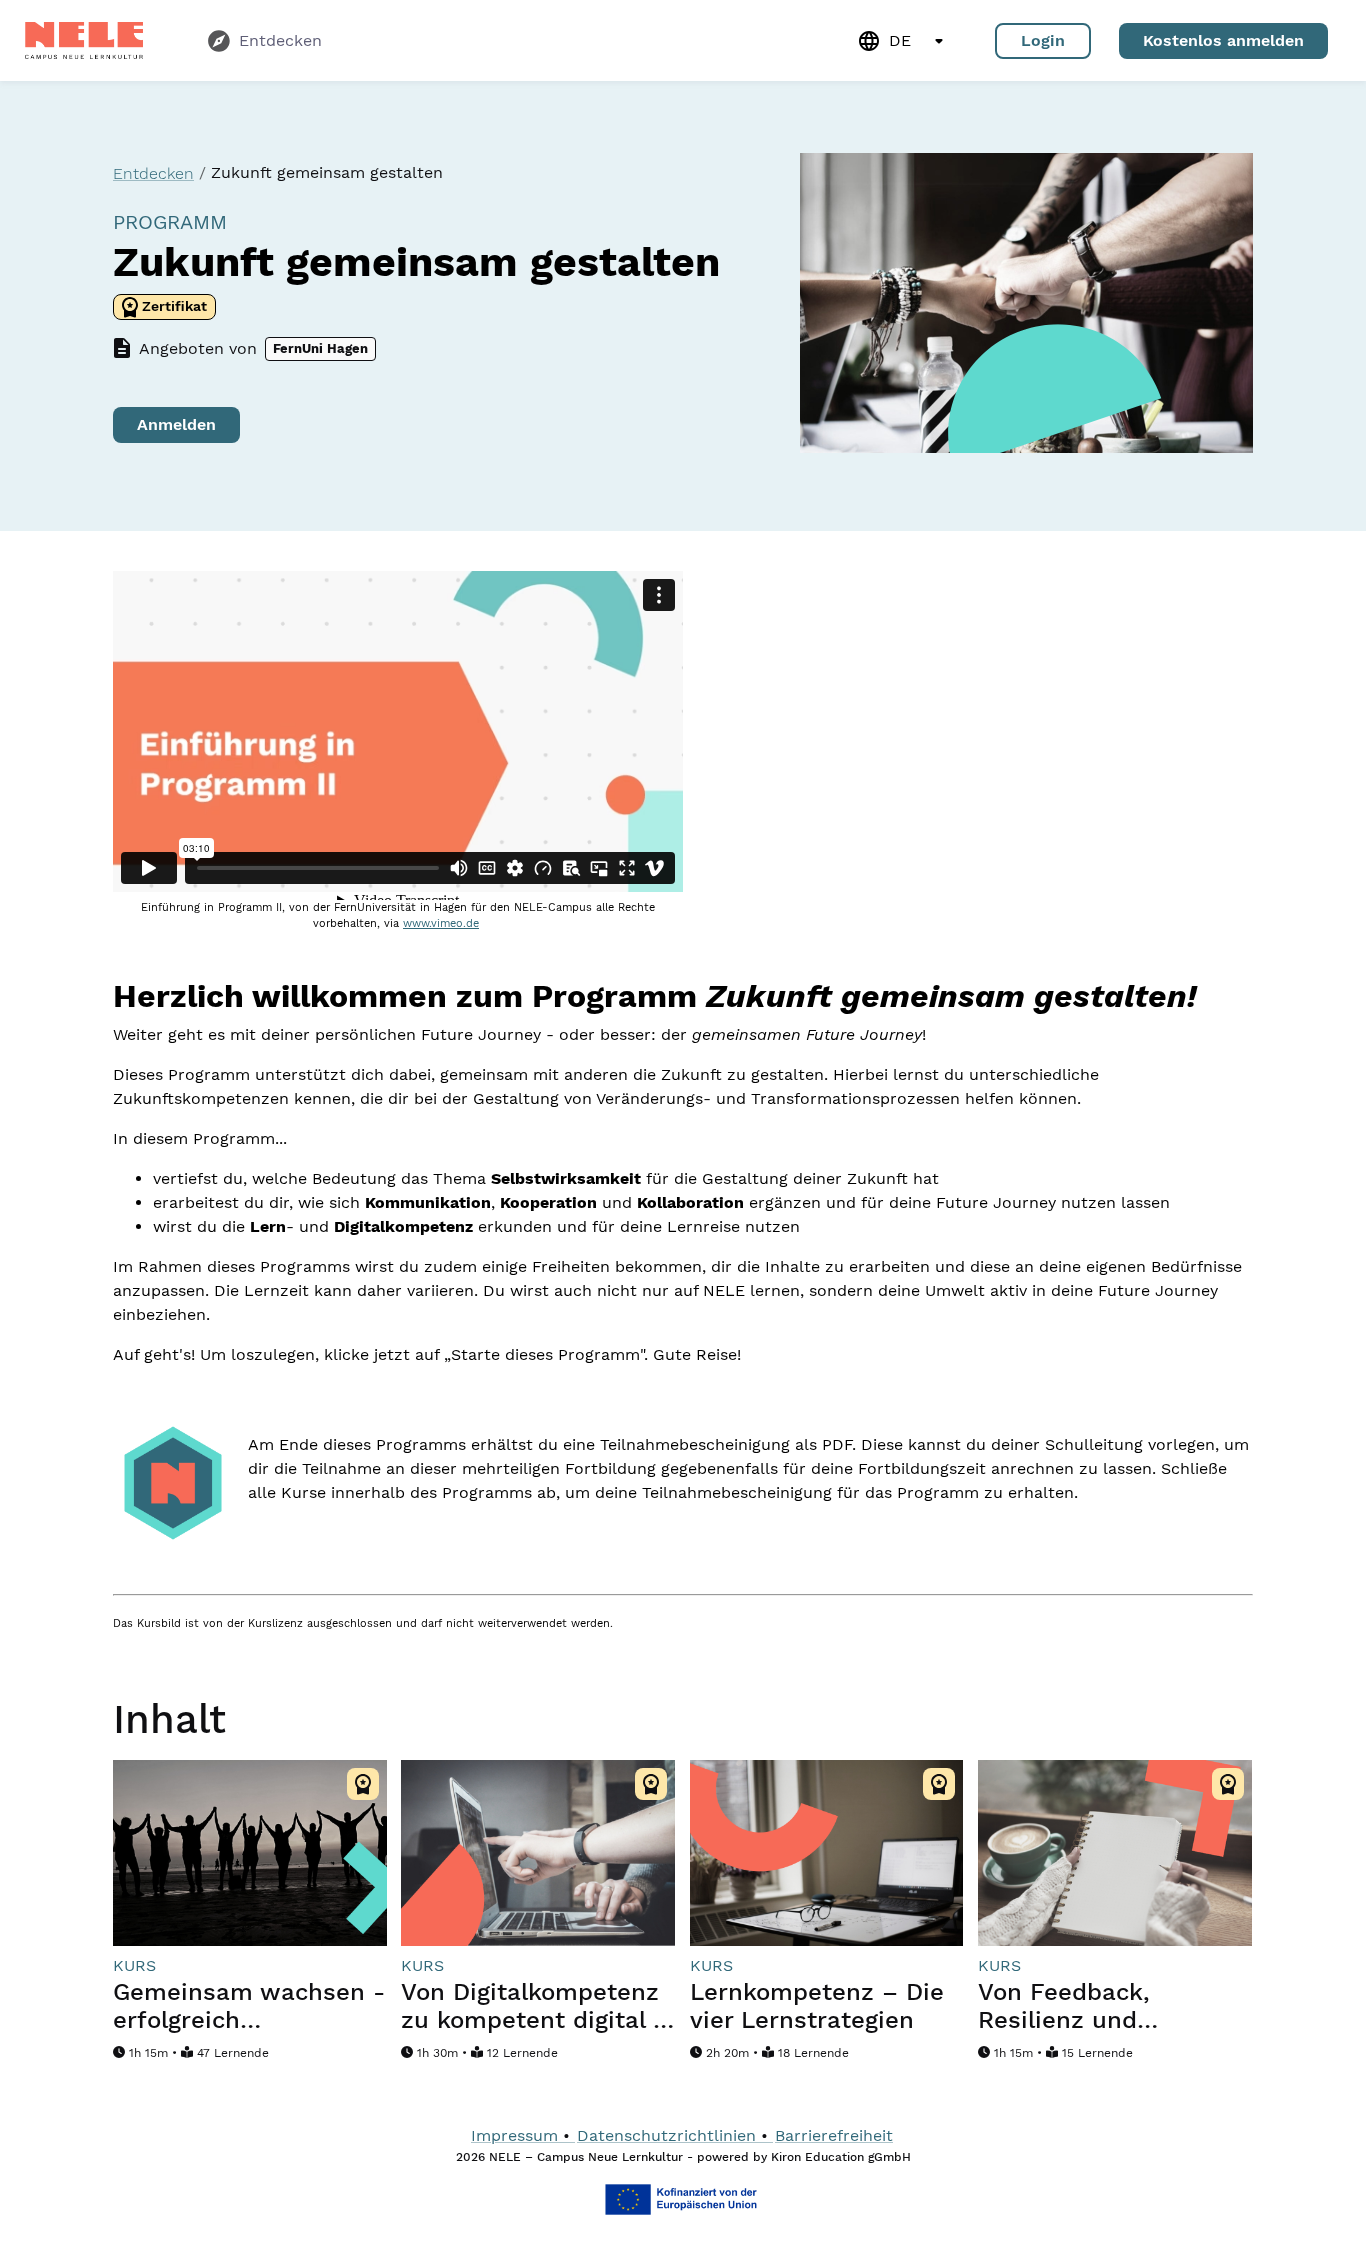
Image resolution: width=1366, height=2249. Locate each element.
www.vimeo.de (441, 923)
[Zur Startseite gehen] (84, 40)
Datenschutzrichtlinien (666, 2135)
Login (1043, 40)
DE (900, 40)
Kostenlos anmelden (1223, 40)
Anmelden (176, 424)
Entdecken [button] (153, 173)
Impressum (514, 2135)
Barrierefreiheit (834, 2135)
